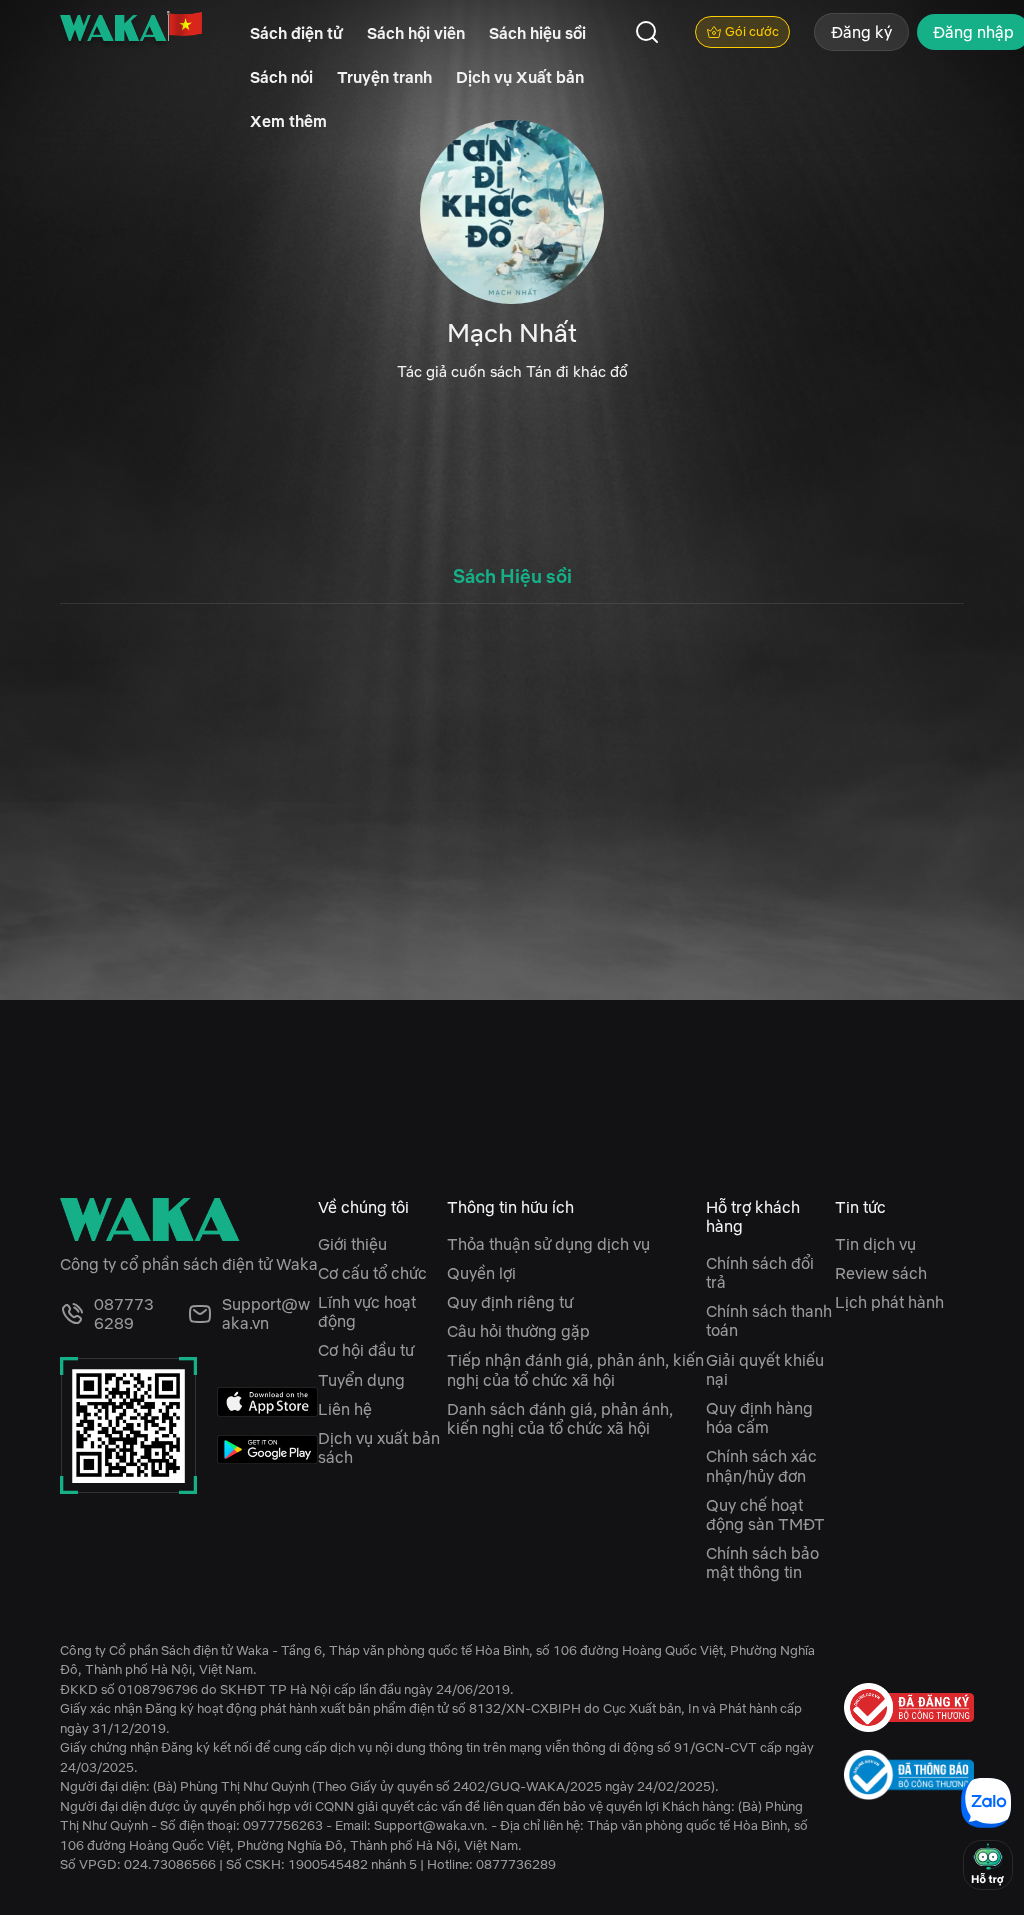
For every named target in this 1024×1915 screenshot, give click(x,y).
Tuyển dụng (361, 1380)
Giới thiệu (352, 1244)
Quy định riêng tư (510, 1302)
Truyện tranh (384, 77)
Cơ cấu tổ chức (372, 1273)
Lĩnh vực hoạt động (367, 1311)
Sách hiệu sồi (537, 33)
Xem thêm (288, 121)
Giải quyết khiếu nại (765, 1369)
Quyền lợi (481, 1273)
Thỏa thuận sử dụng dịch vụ (548, 1244)
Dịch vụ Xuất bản (520, 77)
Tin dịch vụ (875, 1244)
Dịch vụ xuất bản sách (379, 1447)
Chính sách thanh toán (769, 1320)
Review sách (881, 1273)
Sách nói (281, 77)
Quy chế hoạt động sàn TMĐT (765, 1514)
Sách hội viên (416, 33)
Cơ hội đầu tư (366, 1350)
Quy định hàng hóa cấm (759, 1417)
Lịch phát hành (889, 1302)
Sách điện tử (296, 33)
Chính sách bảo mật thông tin (762, 1562)
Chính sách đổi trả (760, 1272)
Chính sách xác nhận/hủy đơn (761, 1465)
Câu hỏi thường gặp (518, 1331)
